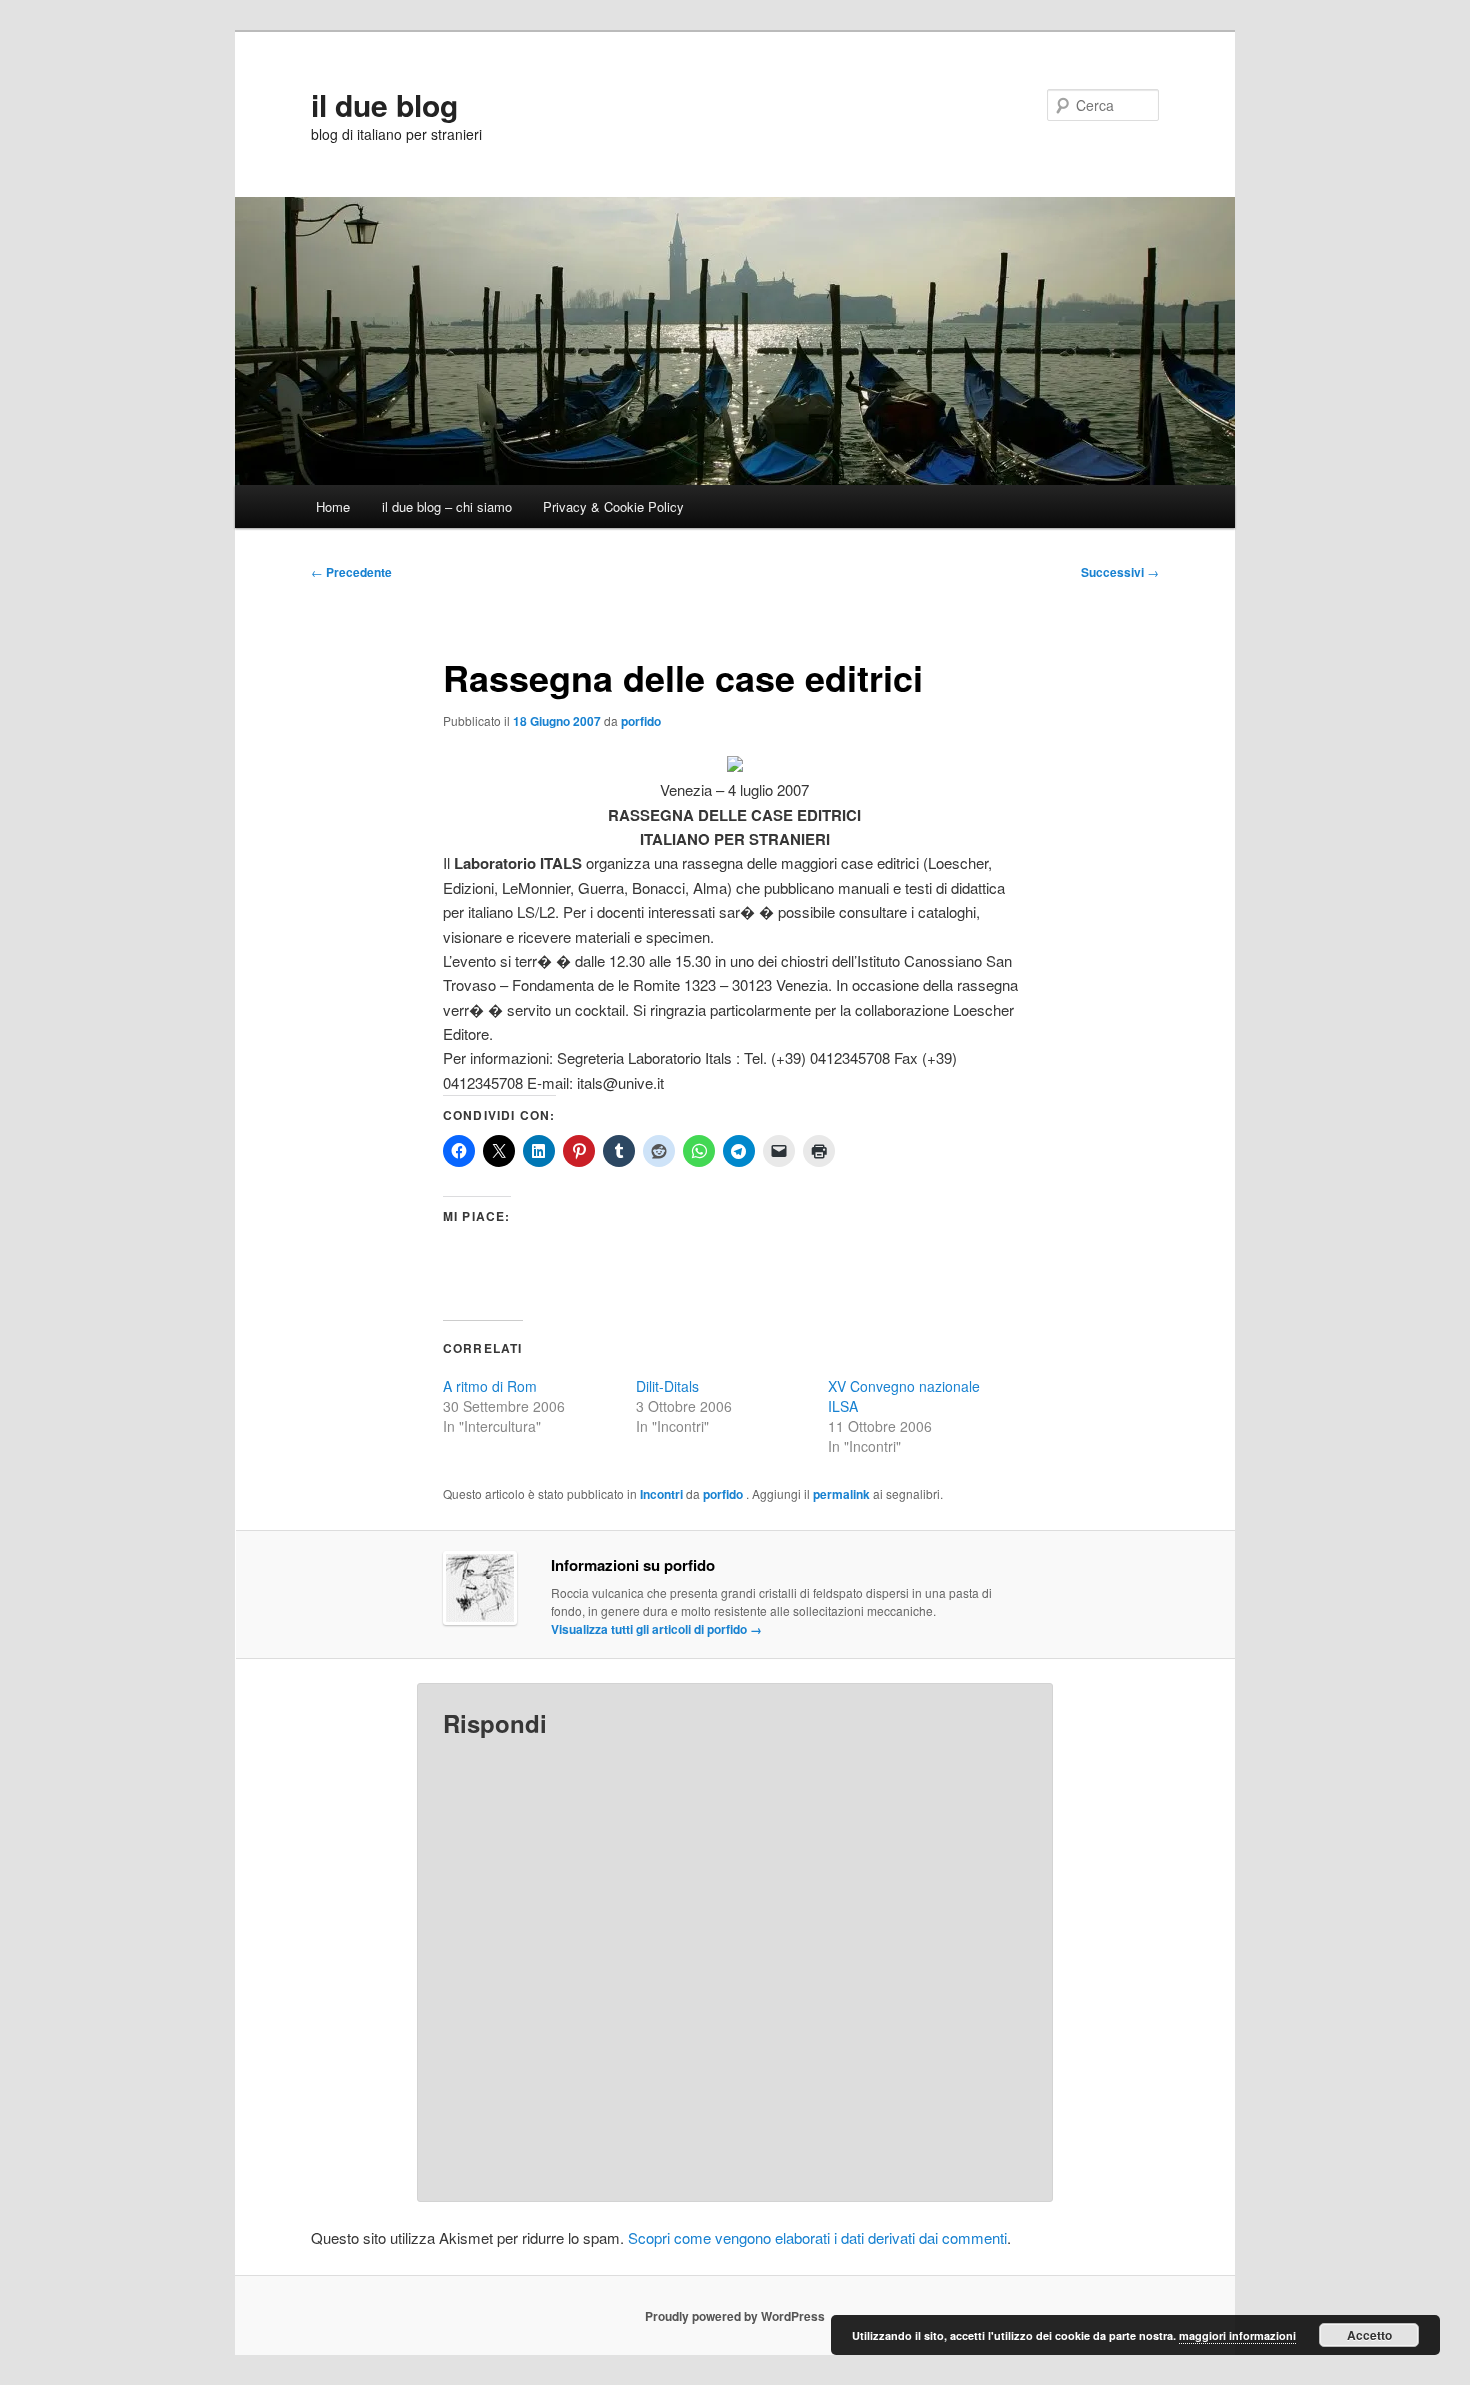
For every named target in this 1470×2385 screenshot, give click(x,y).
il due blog (384, 104)
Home (333, 506)
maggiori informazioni (1237, 2335)
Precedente (351, 572)
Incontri (661, 1494)
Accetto (1369, 2335)
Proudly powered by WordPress (735, 2316)
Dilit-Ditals (667, 1386)
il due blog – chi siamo (447, 506)
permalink (841, 1494)
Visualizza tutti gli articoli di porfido (656, 1629)
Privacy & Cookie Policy (613, 506)
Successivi (1120, 572)
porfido (641, 721)
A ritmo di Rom (490, 1386)
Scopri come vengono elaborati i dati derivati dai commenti (817, 2237)
